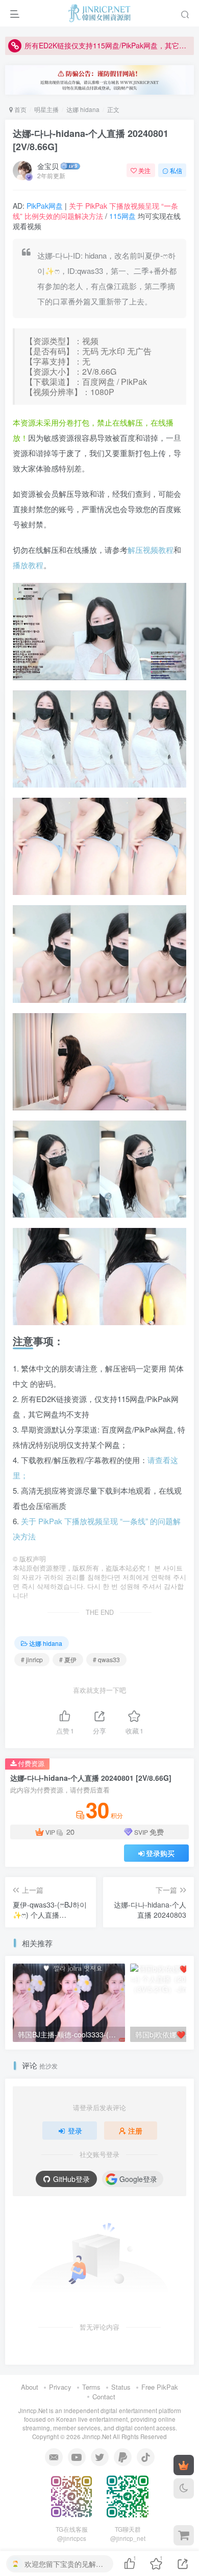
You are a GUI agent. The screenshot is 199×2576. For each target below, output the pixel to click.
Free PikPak (160, 2387)
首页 (20, 109)
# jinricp (32, 1659)
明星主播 (46, 109)
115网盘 (122, 216)
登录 (75, 2131)
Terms (91, 2387)
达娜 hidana (83, 109)
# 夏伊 (68, 1659)
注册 (135, 2131)
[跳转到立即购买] (184, 2535)
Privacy (60, 2387)
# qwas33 (106, 1659)
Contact (104, 2397)
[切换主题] (184, 2488)
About (30, 2387)
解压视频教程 (151, 550)
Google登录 (138, 2179)
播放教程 (28, 565)
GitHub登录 (71, 2179)
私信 (176, 170)
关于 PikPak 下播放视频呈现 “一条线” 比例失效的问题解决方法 (95, 211)
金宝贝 (48, 166)
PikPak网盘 (45, 206)
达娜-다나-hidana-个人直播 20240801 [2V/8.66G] (91, 140)
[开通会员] (184, 2465)
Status (121, 2387)
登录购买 (160, 1853)
